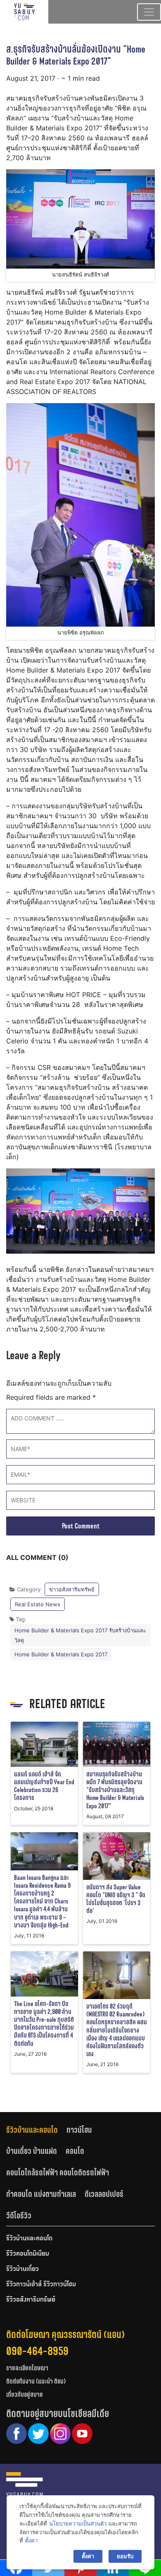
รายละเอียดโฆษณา (27, 2368)
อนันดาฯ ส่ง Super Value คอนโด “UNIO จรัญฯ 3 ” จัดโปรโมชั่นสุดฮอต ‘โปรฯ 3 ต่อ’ (116, 1899)
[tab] (36, 2130)
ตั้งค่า (31, 2540)
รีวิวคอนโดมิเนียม (28, 2254)
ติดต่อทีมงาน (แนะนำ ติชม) (36, 2381)
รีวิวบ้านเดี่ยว (22, 2269)
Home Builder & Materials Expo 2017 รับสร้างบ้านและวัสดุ (80, 1635)
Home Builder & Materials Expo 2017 (61, 1654)
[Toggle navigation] (149, 12)
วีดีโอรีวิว (19, 2216)
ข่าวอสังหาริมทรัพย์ (72, 1589)
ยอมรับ (125, 2556)
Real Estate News (38, 1604)
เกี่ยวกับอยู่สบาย (25, 2395)
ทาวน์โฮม (79, 2130)
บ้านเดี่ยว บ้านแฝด (32, 2151)
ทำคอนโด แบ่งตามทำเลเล (41, 2194)
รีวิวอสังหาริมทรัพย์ (31, 2300)
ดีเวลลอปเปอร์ (104, 2194)
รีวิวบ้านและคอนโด (32, 2130)
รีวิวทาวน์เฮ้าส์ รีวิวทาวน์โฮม (41, 2285)
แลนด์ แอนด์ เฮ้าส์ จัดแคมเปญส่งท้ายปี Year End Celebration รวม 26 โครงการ (44, 1786)
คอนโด (75, 2151)
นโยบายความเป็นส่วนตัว (78, 2523)
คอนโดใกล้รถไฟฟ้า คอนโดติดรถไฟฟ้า (58, 2172)
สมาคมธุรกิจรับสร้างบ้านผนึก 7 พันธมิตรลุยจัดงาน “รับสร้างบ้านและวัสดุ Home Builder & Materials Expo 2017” (115, 1790)
